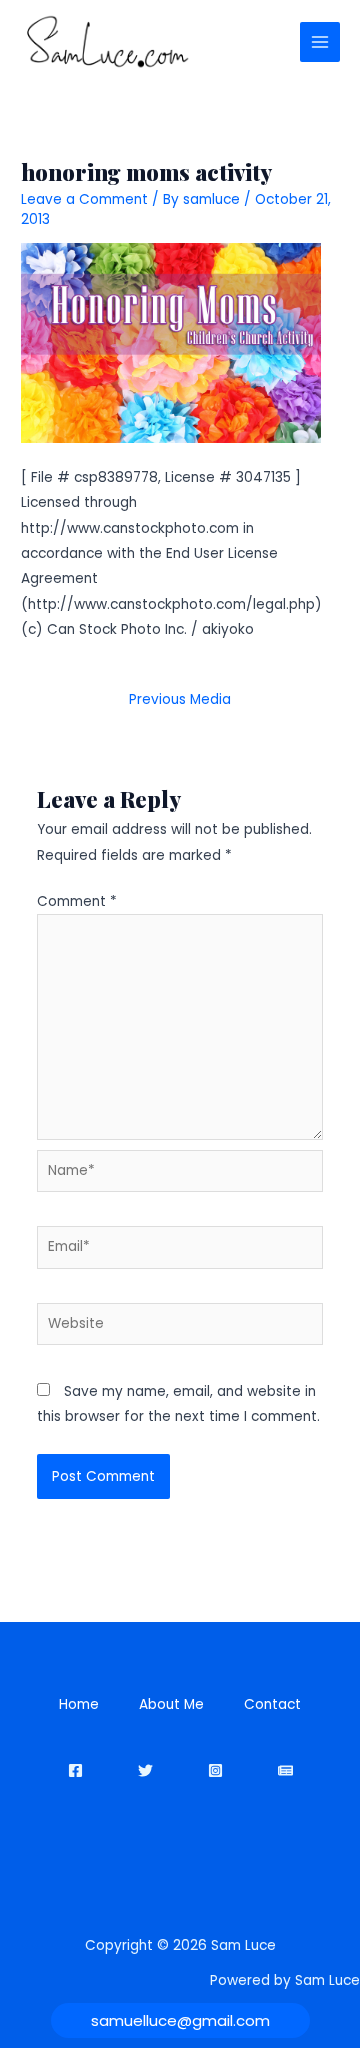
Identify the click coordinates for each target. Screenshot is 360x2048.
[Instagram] (215, 1770)
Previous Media (180, 699)
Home (79, 1704)
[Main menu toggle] (320, 42)
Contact (272, 1704)
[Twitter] (145, 1770)
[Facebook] (75, 1770)
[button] (180, 2020)
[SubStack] (285, 1770)
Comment (77, 901)
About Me (171, 1704)
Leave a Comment (84, 199)
